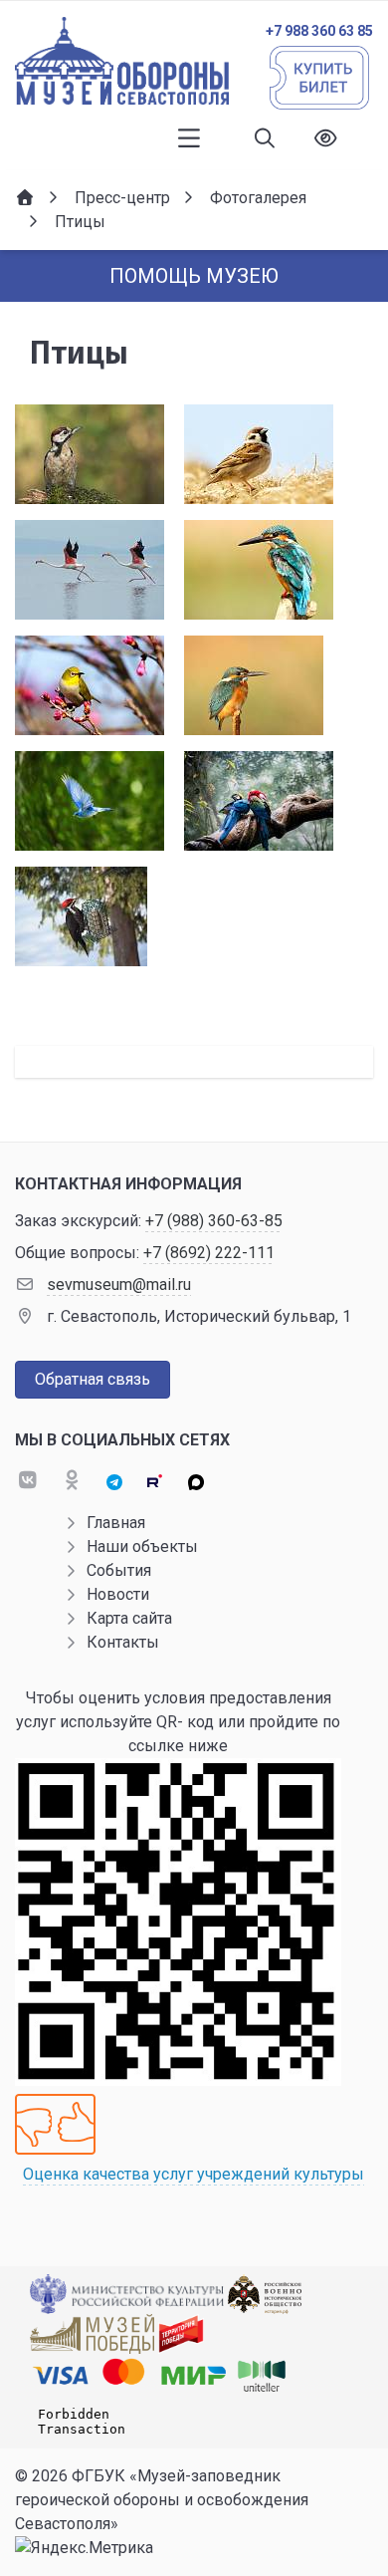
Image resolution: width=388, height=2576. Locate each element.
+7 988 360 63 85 (319, 31)
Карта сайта (129, 1618)
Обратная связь (93, 1379)
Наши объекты (142, 1546)
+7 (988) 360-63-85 (214, 1221)
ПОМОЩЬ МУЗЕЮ (194, 276)
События (119, 1570)
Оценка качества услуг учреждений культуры (194, 2174)
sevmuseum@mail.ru (119, 1285)
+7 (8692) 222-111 (209, 1253)
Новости (118, 1594)
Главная (116, 1523)
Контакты (123, 1642)
